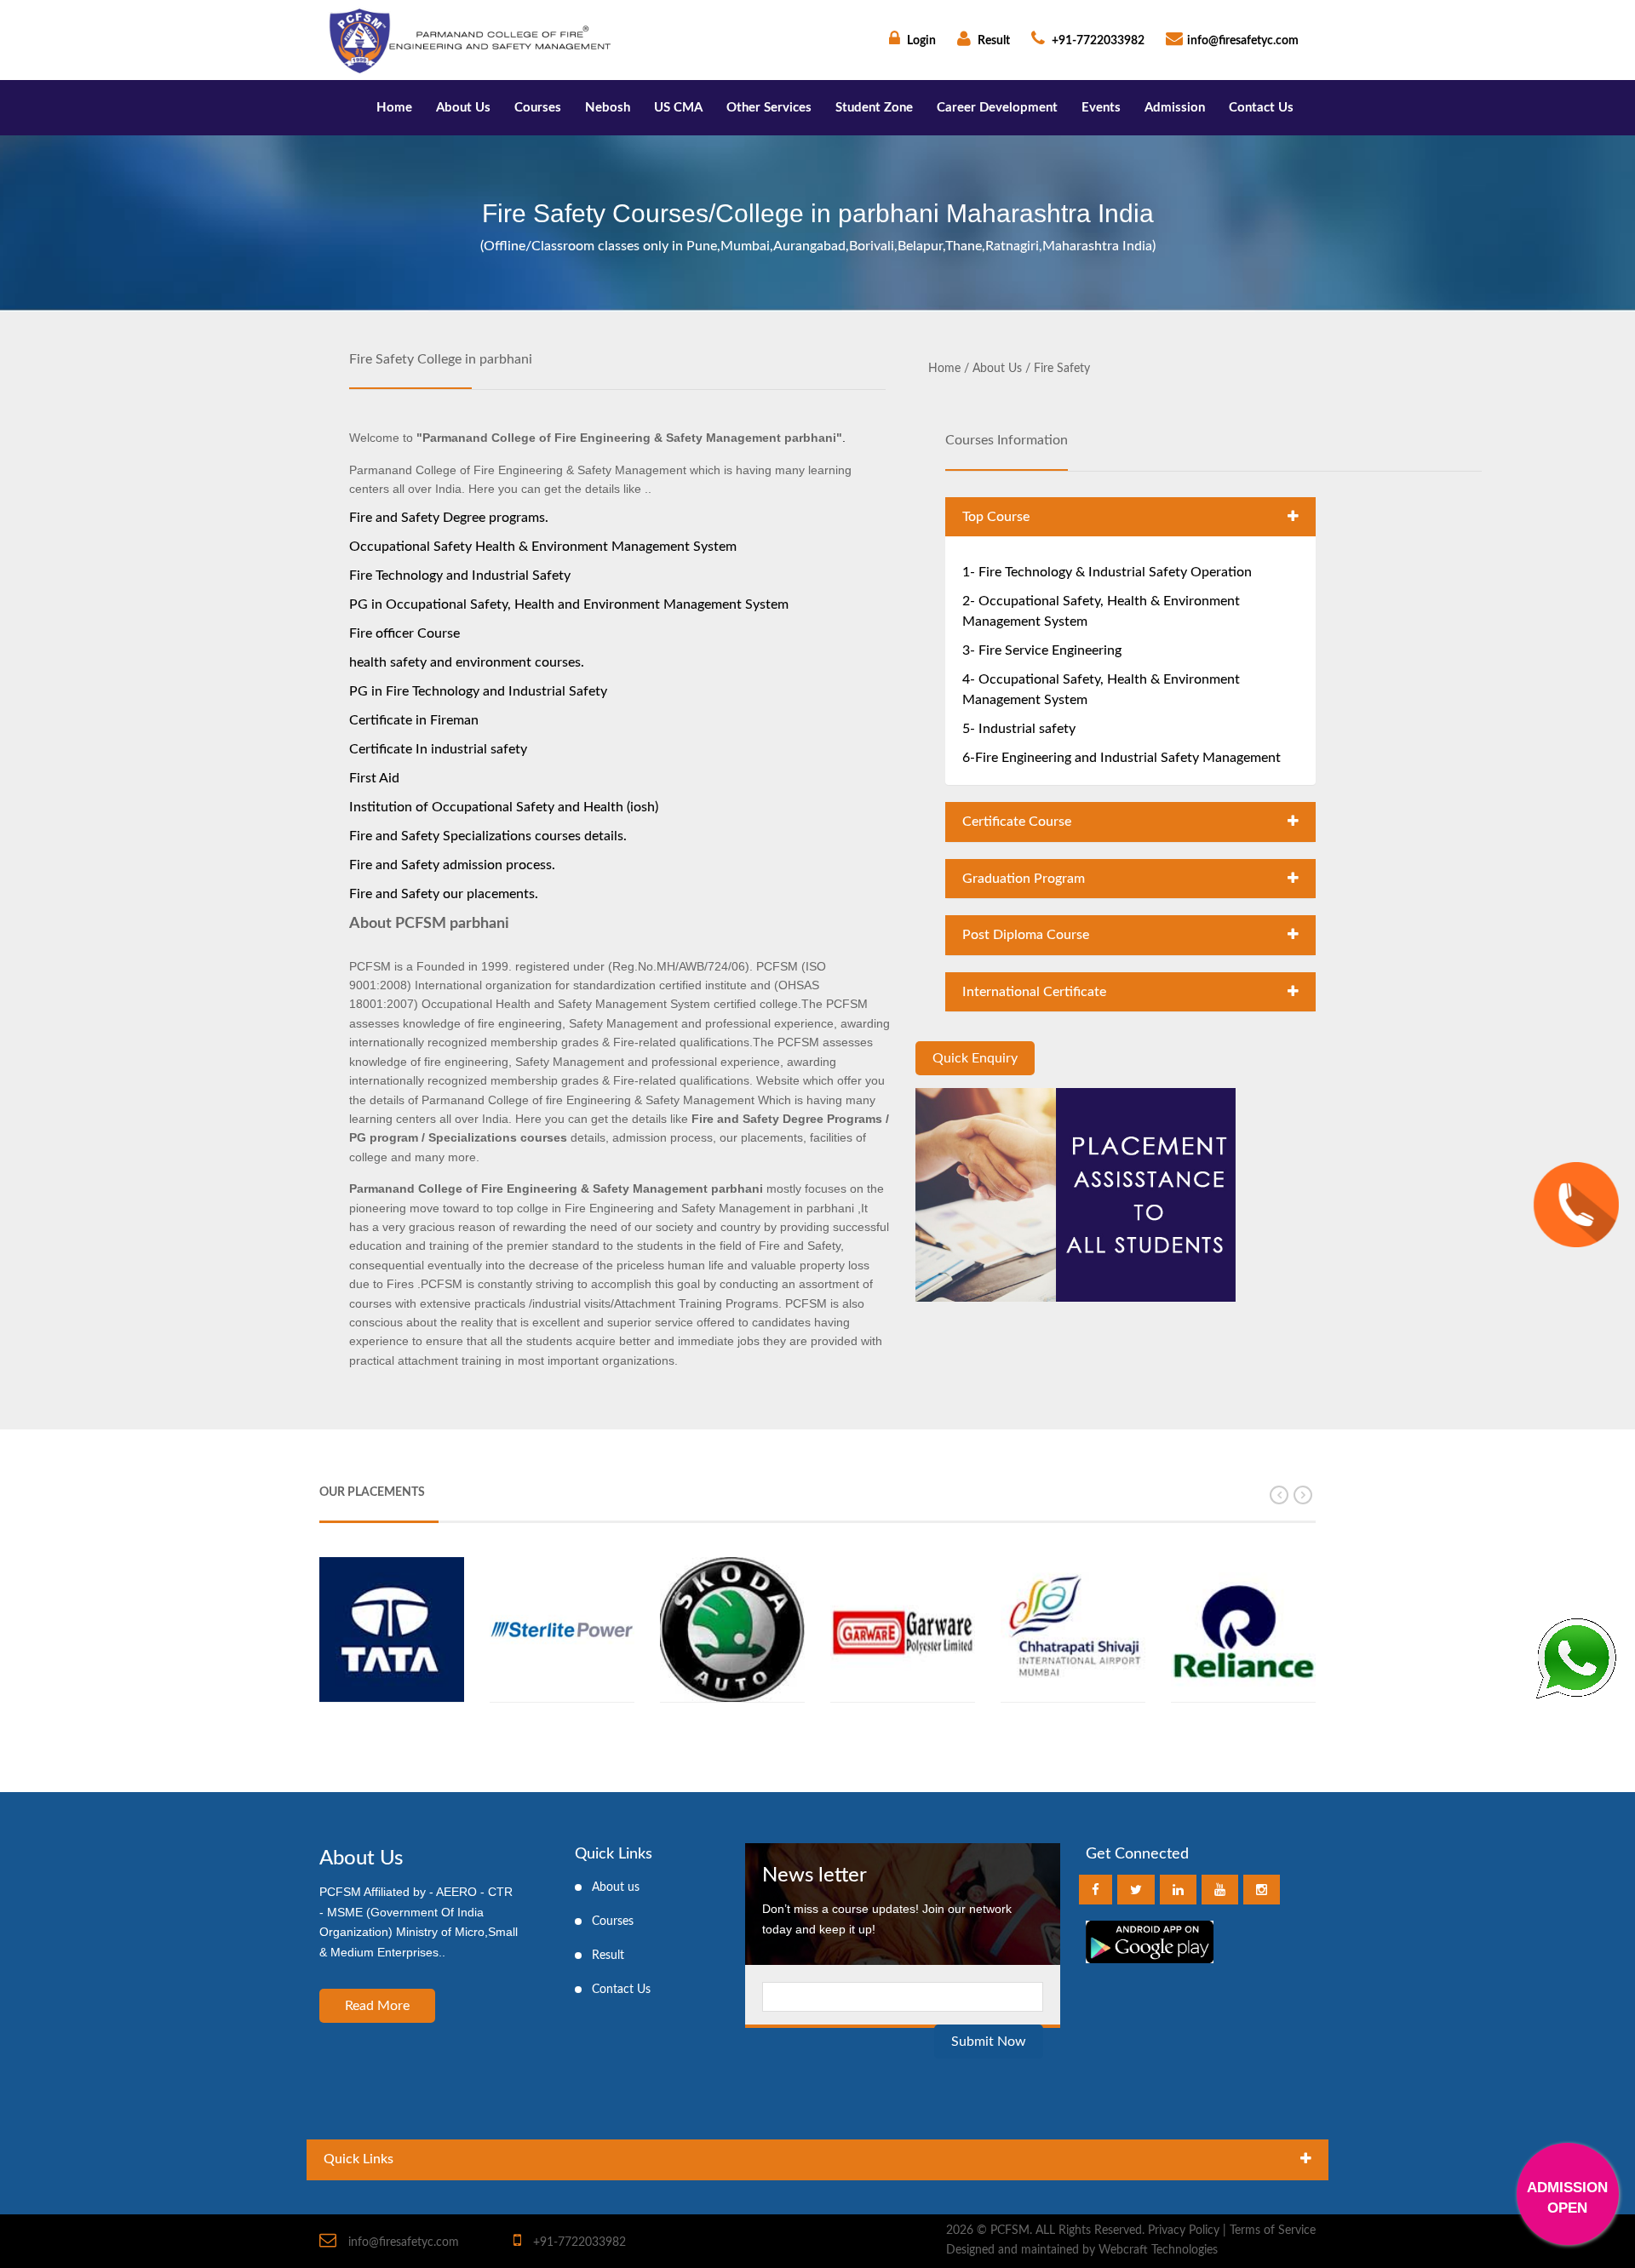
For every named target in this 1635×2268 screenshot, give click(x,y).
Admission (1175, 108)
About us (616, 1887)
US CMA (678, 108)
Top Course (996, 517)
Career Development (997, 108)
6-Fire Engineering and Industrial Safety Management (1122, 758)
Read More (377, 2006)
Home (394, 108)
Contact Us (1261, 108)
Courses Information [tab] (1007, 440)
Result (992, 41)
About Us (463, 108)
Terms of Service (1273, 2231)
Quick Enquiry (975, 1058)
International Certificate (1034, 992)
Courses (538, 108)
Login (920, 41)
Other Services (769, 108)
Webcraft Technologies (1158, 2251)
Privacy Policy (1184, 2231)
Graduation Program (1024, 879)
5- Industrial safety (1019, 729)
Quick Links (359, 2159)
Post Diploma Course (1026, 935)
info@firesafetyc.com (1243, 41)
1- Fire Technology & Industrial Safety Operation (1107, 572)
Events (1101, 108)
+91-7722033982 (1097, 41)
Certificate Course (1017, 822)
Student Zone (874, 108)
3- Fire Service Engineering (1042, 650)
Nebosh (608, 108)
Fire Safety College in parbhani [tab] (441, 359)
